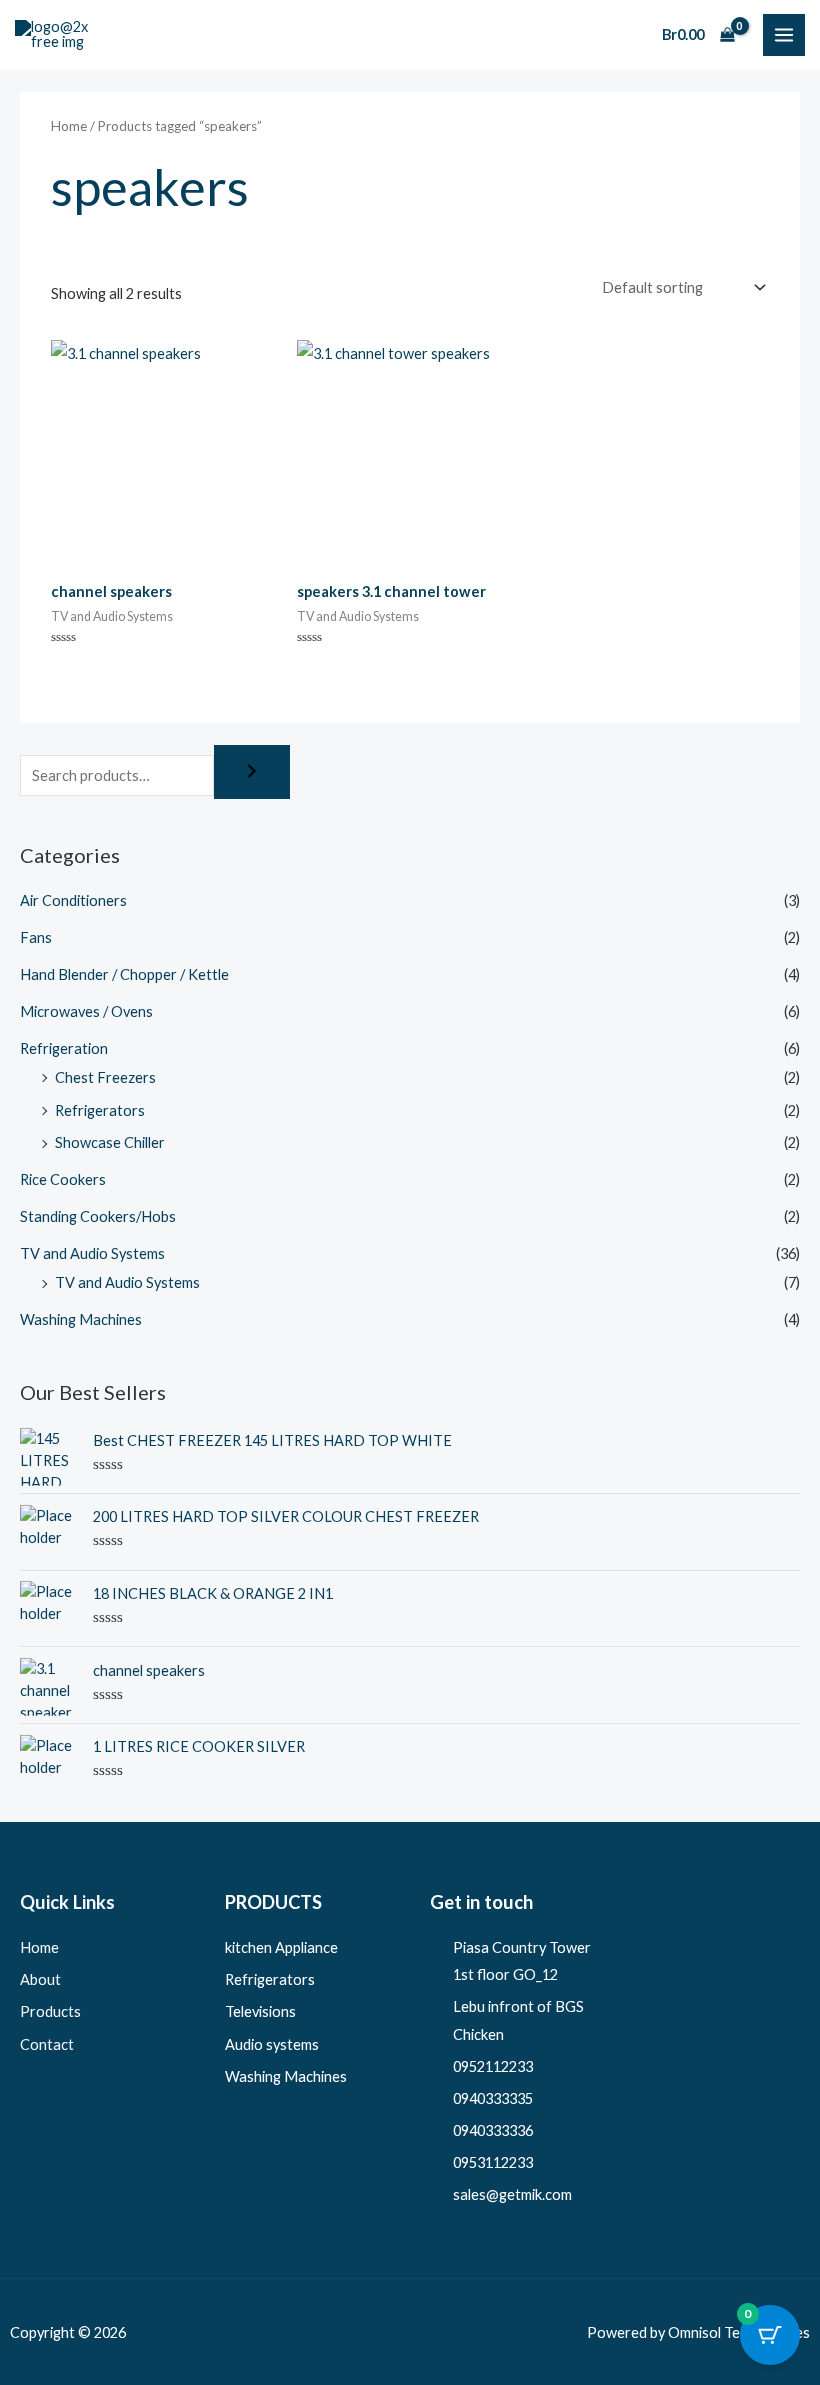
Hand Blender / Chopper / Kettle (124, 974)
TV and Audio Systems (92, 1253)
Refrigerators (100, 1110)
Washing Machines (81, 1319)
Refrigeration (64, 1048)
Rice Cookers (63, 1179)
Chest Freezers (105, 1077)
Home (69, 126)
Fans (36, 937)
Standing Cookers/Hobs (98, 1216)
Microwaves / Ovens (86, 1011)
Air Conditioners (73, 900)
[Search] (252, 772)
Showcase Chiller (110, 1142)
